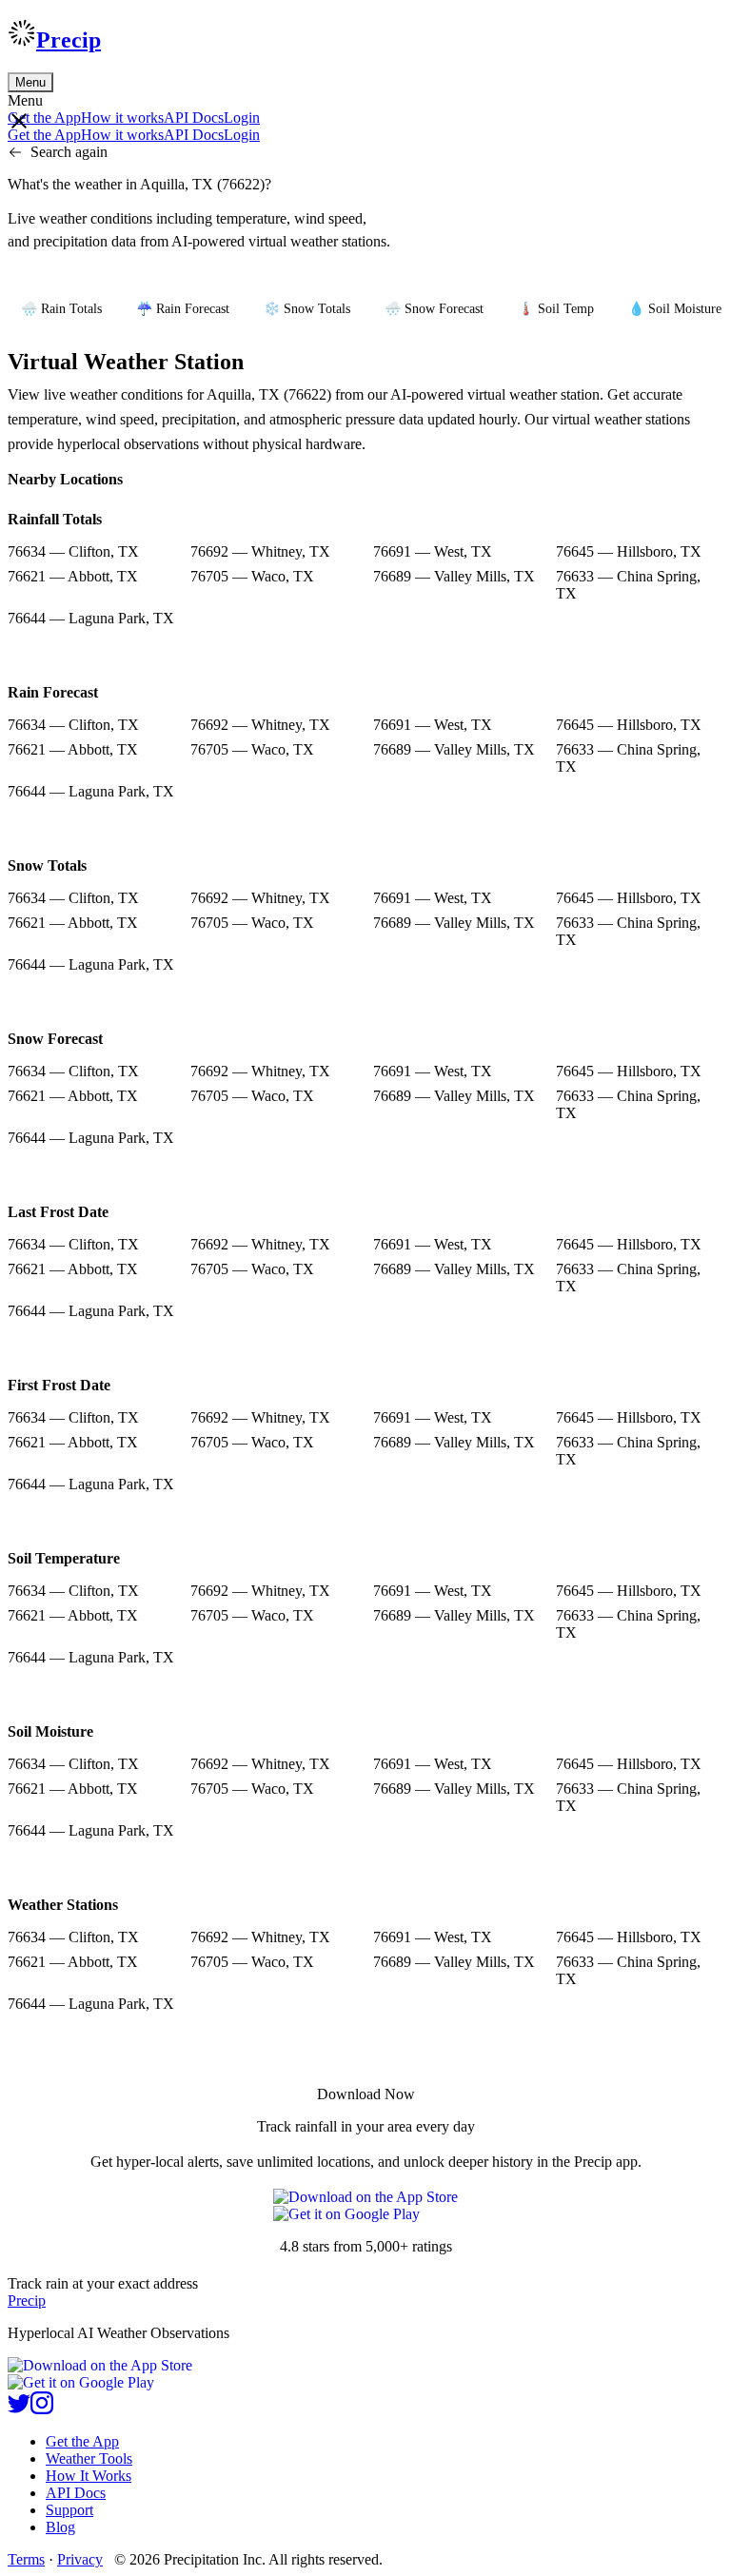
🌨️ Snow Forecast (434, 309)
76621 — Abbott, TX (73, 576)
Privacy (80, 2559)
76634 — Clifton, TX (73, 551)
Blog (60, 2527)
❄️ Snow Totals (307, 309)
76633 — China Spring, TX (628, 585)
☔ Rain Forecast (183, 309)
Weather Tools (89, 2458)
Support (69, 2510)
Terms (26, 2559)
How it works (122, 118)
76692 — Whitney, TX (260, 551)
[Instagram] (42, 2409)
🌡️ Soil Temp (556, 309)
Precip (69, 40)
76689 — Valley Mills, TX (454, 576)
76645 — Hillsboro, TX (629, 551)
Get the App (82, 2441)
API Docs (194, 118)
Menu (30, 82)
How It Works (89, 2476)
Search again (69, 152)
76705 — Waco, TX (252, 576)
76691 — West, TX (433, 551)
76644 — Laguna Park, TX (91, 618)
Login (242, 118)
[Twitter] (19, 2409)
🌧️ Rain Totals (61, 309)
